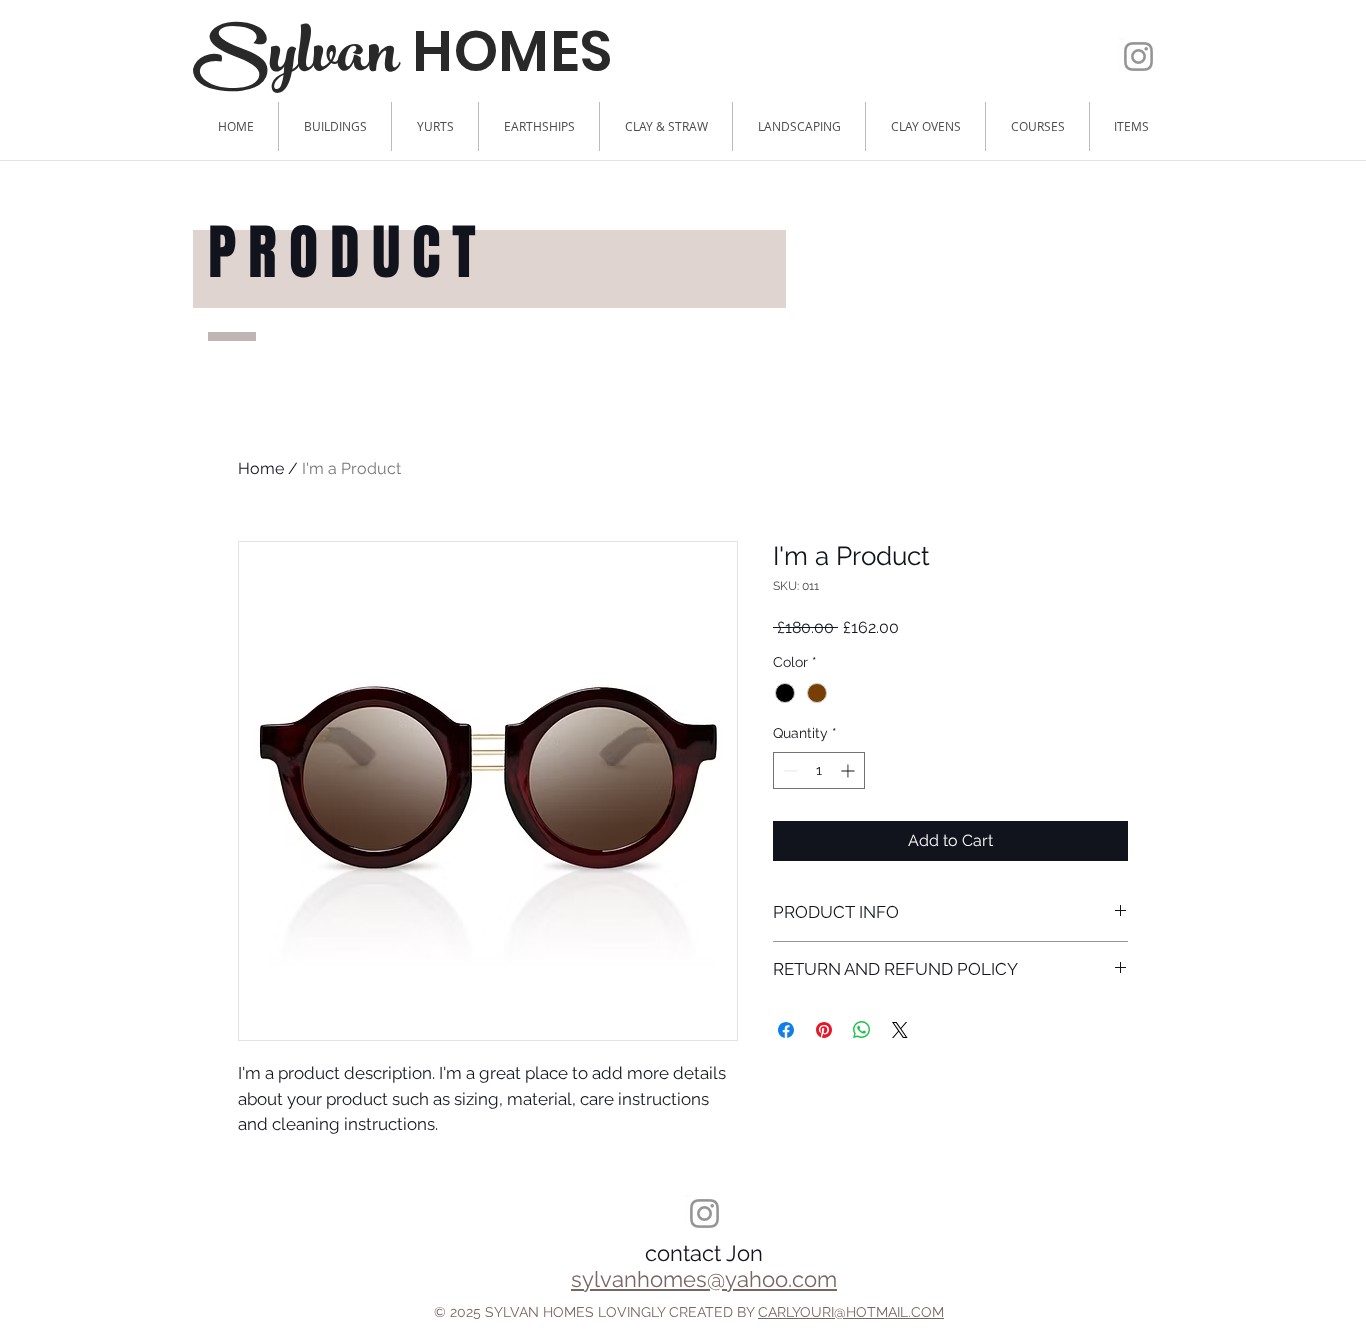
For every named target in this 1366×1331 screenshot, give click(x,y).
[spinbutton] (819, 770)
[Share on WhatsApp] (862, 1030)
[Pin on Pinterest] (824, 1030)
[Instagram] (1138, 56)
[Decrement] (788, 770)
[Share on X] (900, 1030)
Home (261, 468)
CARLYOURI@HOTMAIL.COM (851, 1312)
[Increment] (849, 770)
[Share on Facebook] (786, 1030)
